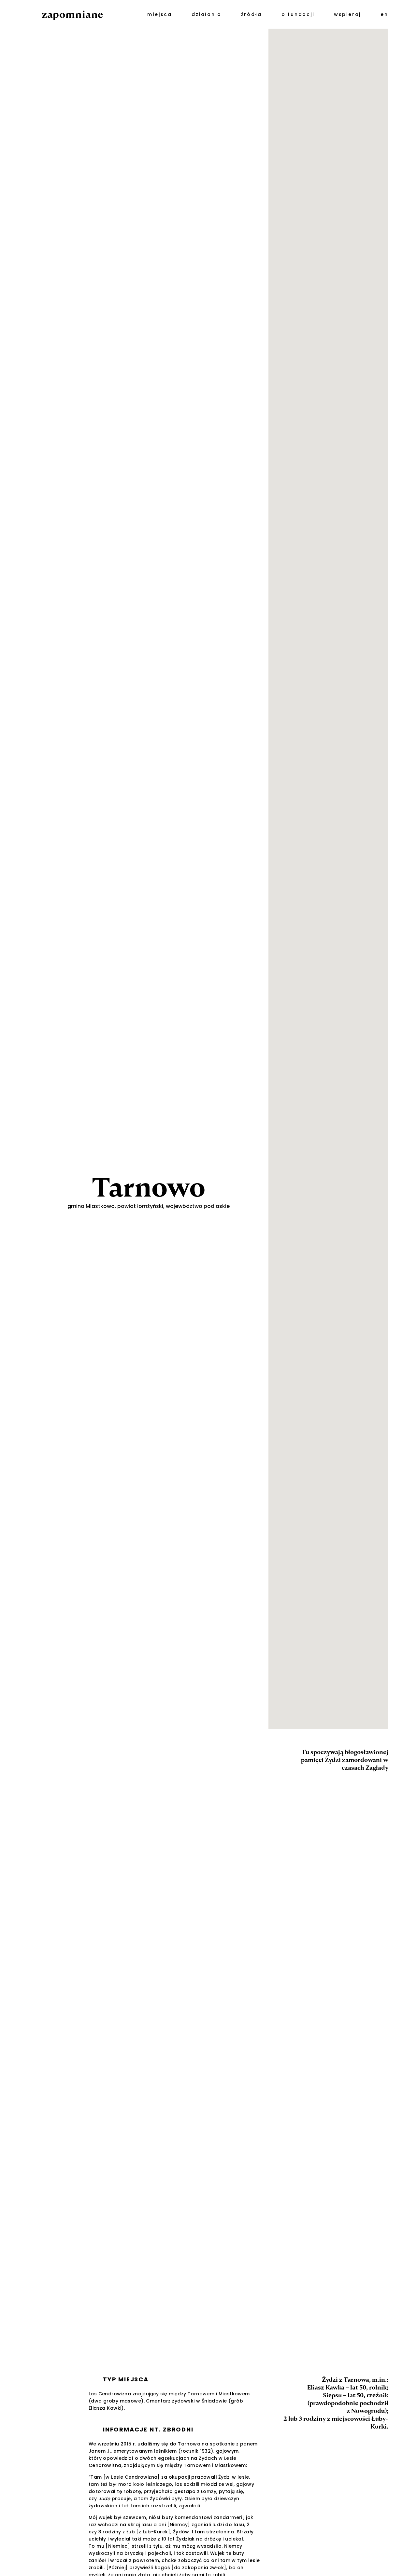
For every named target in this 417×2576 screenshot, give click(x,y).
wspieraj (347, 14)
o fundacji (298, 14)
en (384, 14)
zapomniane (72, 14)
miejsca (160, 14)
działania (206, 14)
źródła (252, 14)
